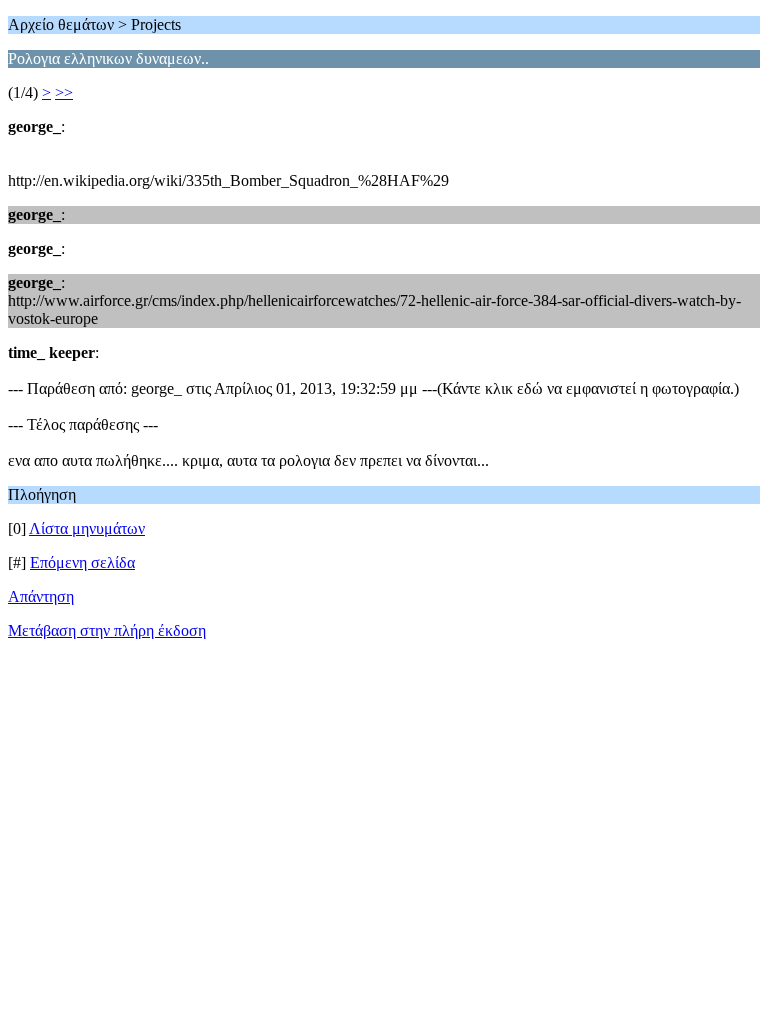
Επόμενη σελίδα (82, 562)
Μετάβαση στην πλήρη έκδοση (107, 630)
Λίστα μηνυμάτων (87, 528)
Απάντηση (41, 596)
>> (64, 92)
